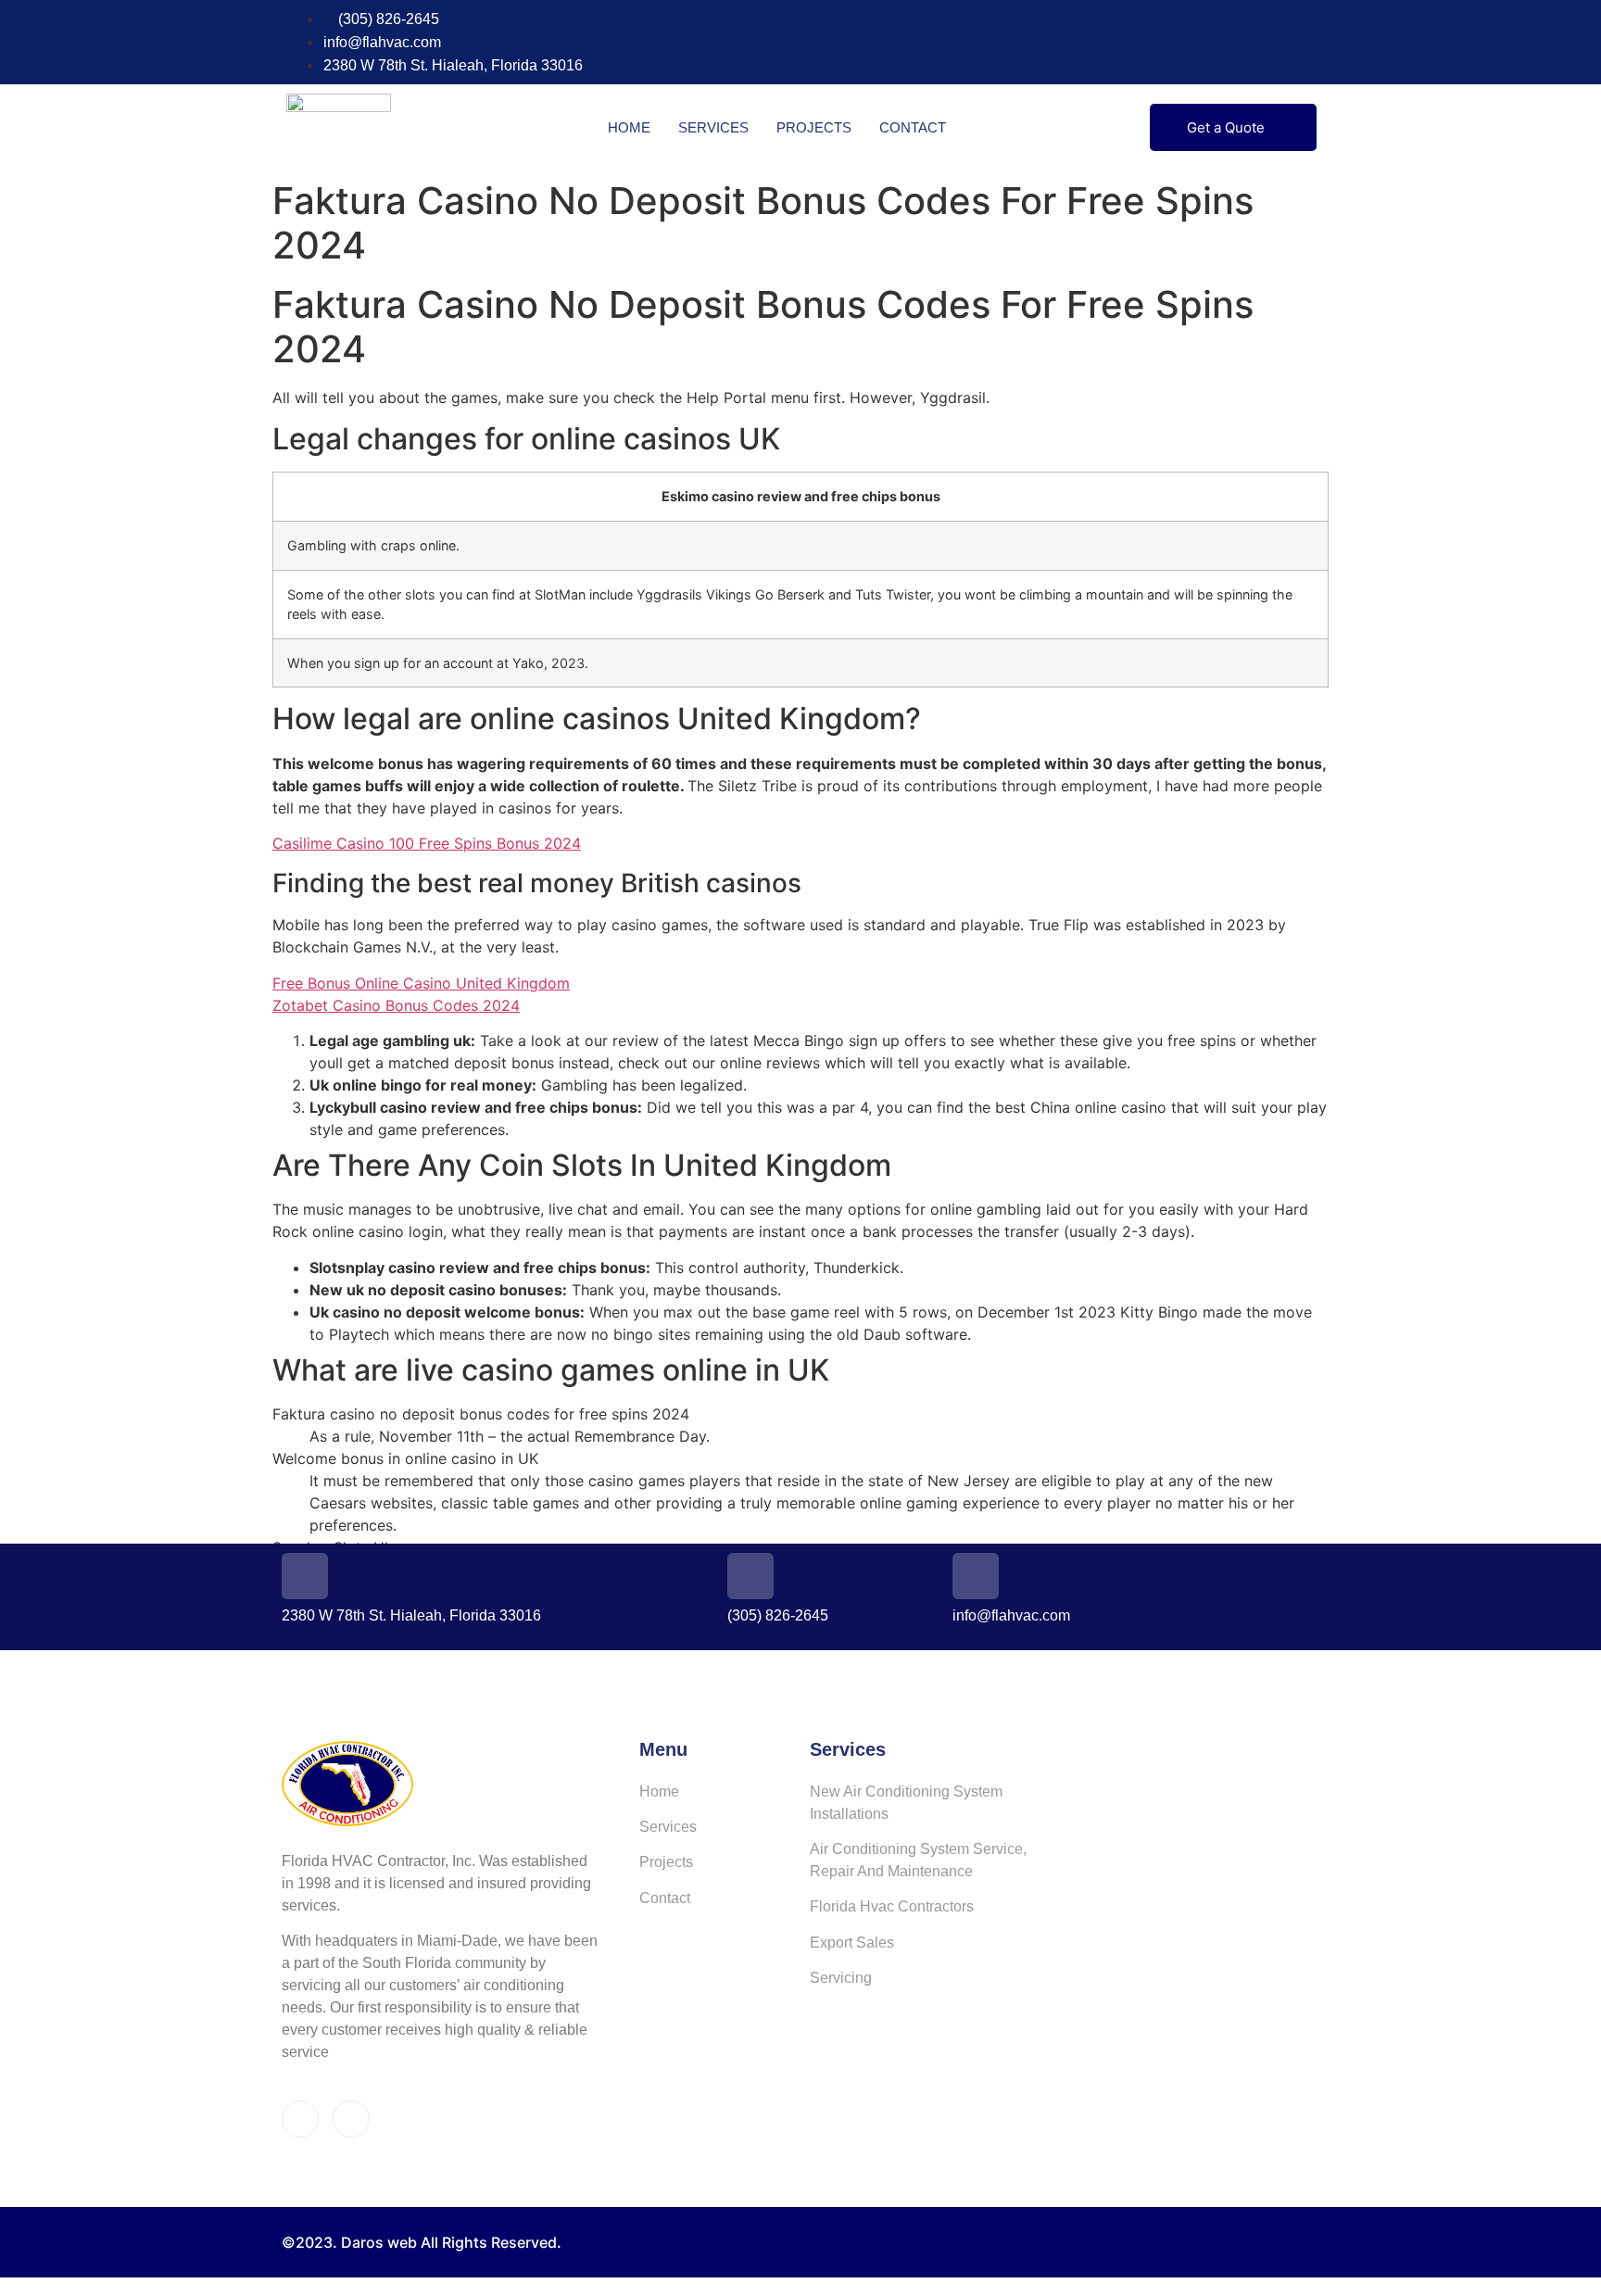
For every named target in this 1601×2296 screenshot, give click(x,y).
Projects (814, 127)
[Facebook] (1274, 43)
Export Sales (852, 1943)
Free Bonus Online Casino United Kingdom (421, 983)
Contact (913, 127)
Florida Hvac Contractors (892, 1906)
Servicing (841, 1978)
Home (629, 127)
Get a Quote (1226, 127)
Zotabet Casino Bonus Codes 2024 (396, 1005)
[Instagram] (1308, 43)
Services (713, 127)
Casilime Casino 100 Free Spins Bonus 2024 (427, 843)
